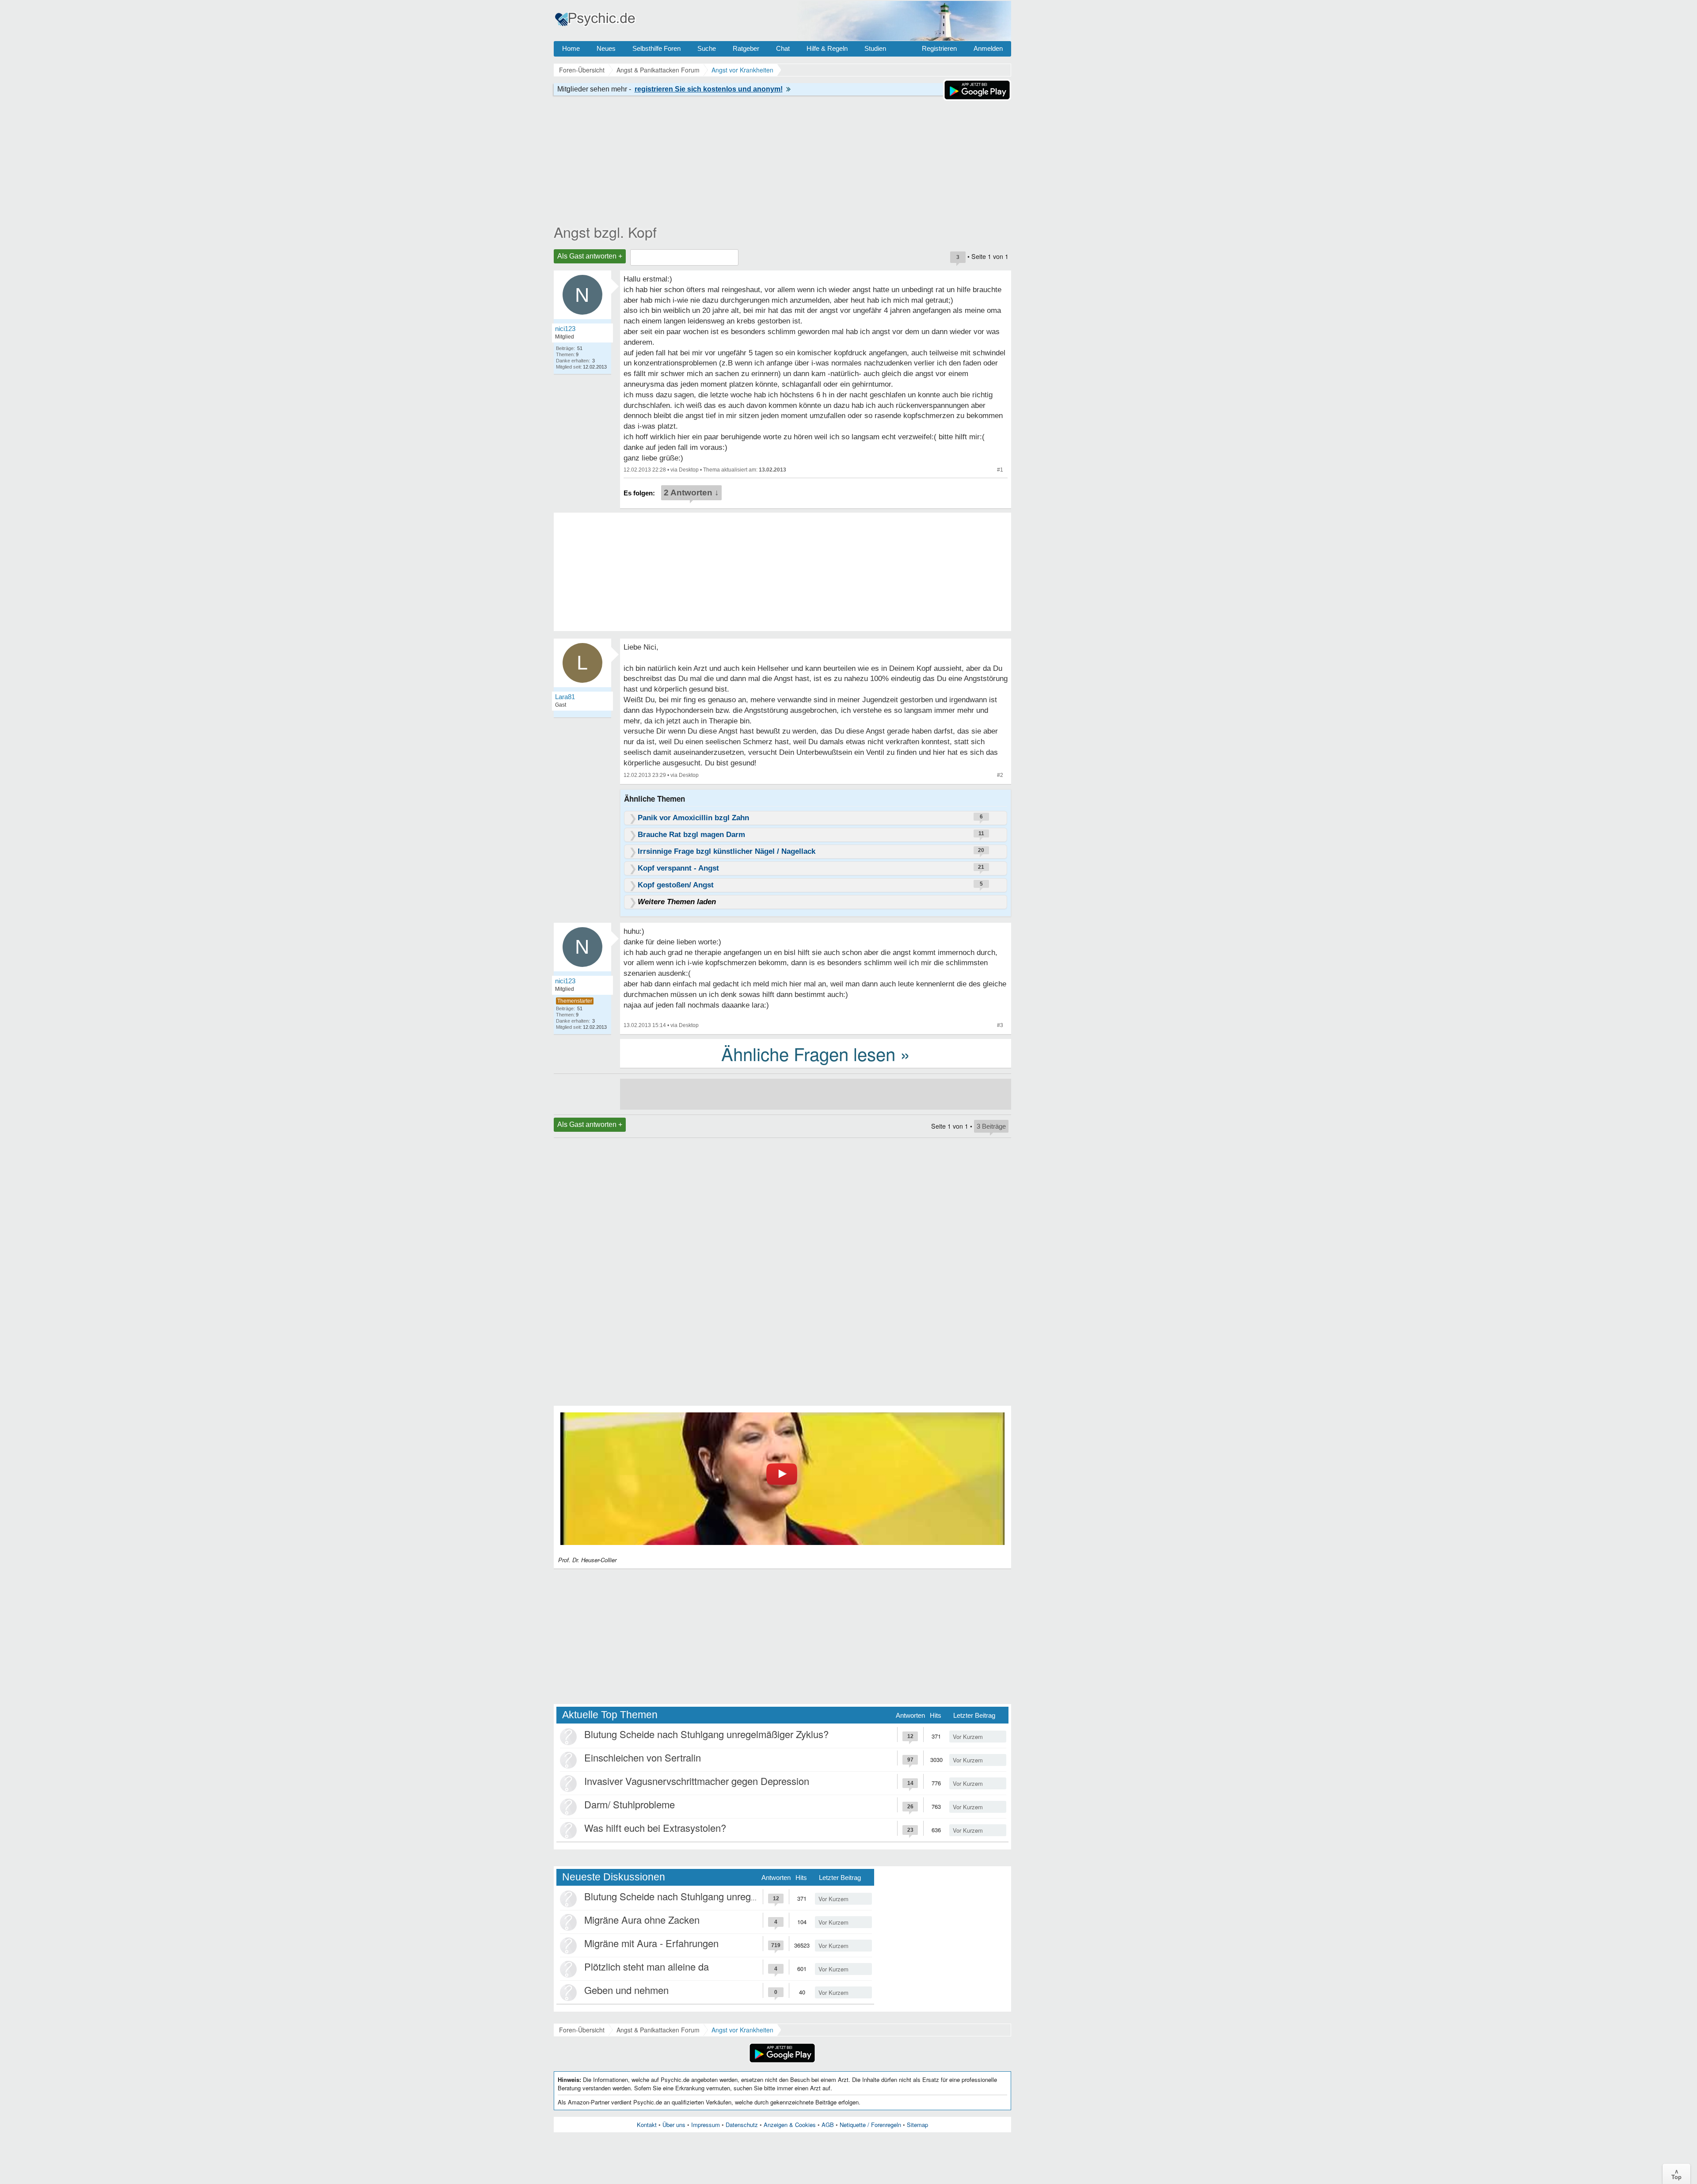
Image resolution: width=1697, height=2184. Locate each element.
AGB (828, 2125)
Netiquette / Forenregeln (870, 2125)
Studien (875, 48)
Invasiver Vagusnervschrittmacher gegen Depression (697, 1781)
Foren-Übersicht (582, 2030)
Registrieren (939, 48)
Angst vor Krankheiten (742, 2030)
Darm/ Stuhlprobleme (630, 1804)
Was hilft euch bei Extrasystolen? (655, 1828)
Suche (707, 48)
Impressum (706, 2125)
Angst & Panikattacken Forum (658, 2030)
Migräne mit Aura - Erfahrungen (651, 1943)
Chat (783, 48)
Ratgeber (746, 48)
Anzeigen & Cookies (790, 2125)
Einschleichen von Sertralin (643, 1757)
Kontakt (647, 2125)
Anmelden (988, 48)
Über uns (674, 2125)
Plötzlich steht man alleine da (647, 1966)
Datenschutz (742, 2125)
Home (571, 48)
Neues (606, 48)
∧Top (1676, 2174)
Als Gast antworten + (590, 256)
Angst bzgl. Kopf (605, 232)
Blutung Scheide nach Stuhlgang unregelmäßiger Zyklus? (706, 1734)
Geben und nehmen (626, 1990)
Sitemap (917, 2125)
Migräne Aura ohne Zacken (642, 1920)
